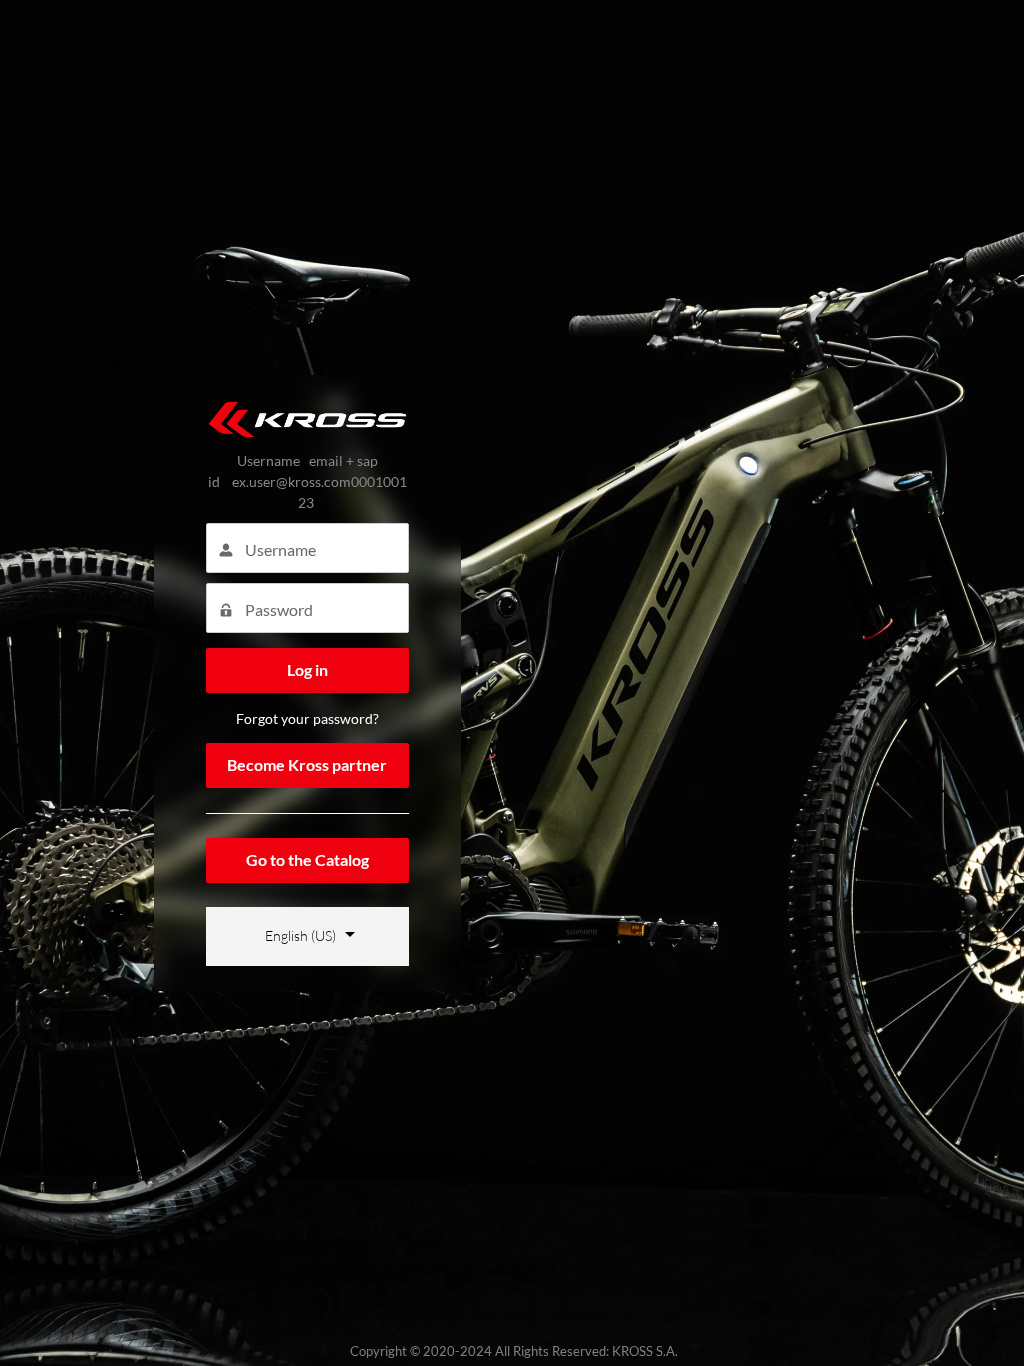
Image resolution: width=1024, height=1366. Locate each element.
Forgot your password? (307, 718)
